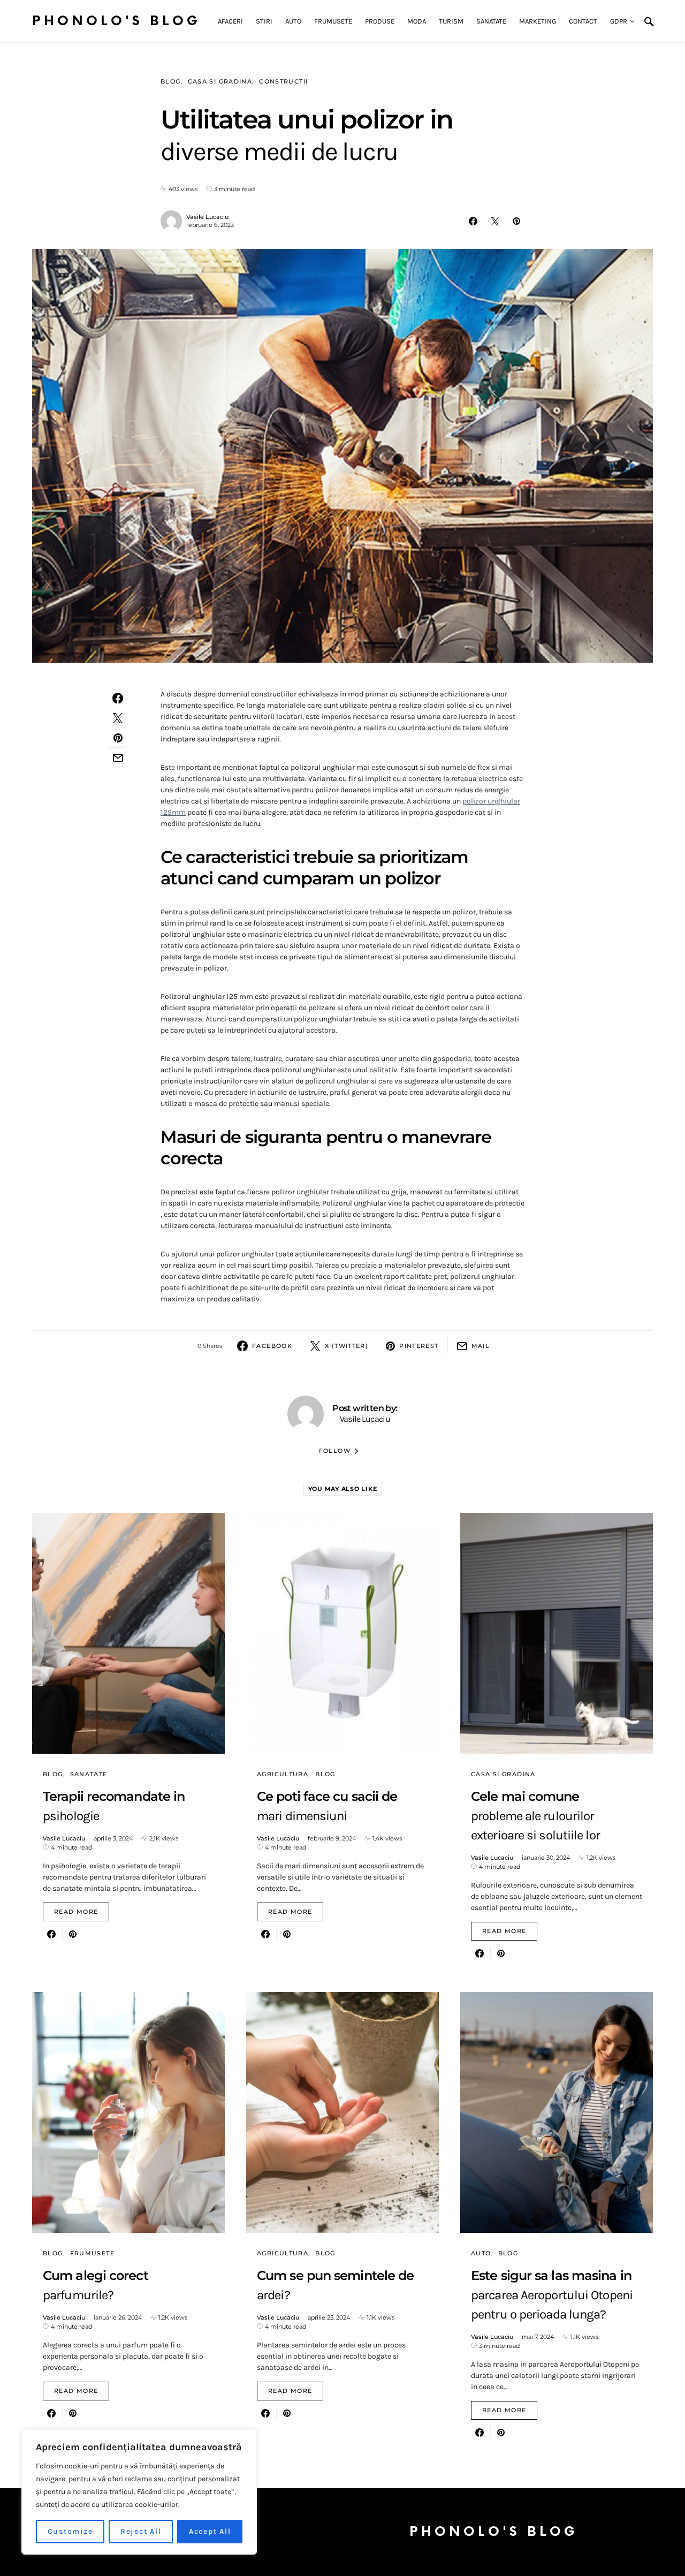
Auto (481, 2253)
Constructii (283, 81)
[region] (139, 2492)
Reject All (141, 2531)
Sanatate (89, 1774)
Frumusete (92, 2253)
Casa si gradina (220, 81)
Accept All (210, 2531)
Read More (76, 1912)
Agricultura (283, 1774)
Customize (70, 2531)
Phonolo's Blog (116, 21)
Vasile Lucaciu (207, 217)
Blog (171, 81)
